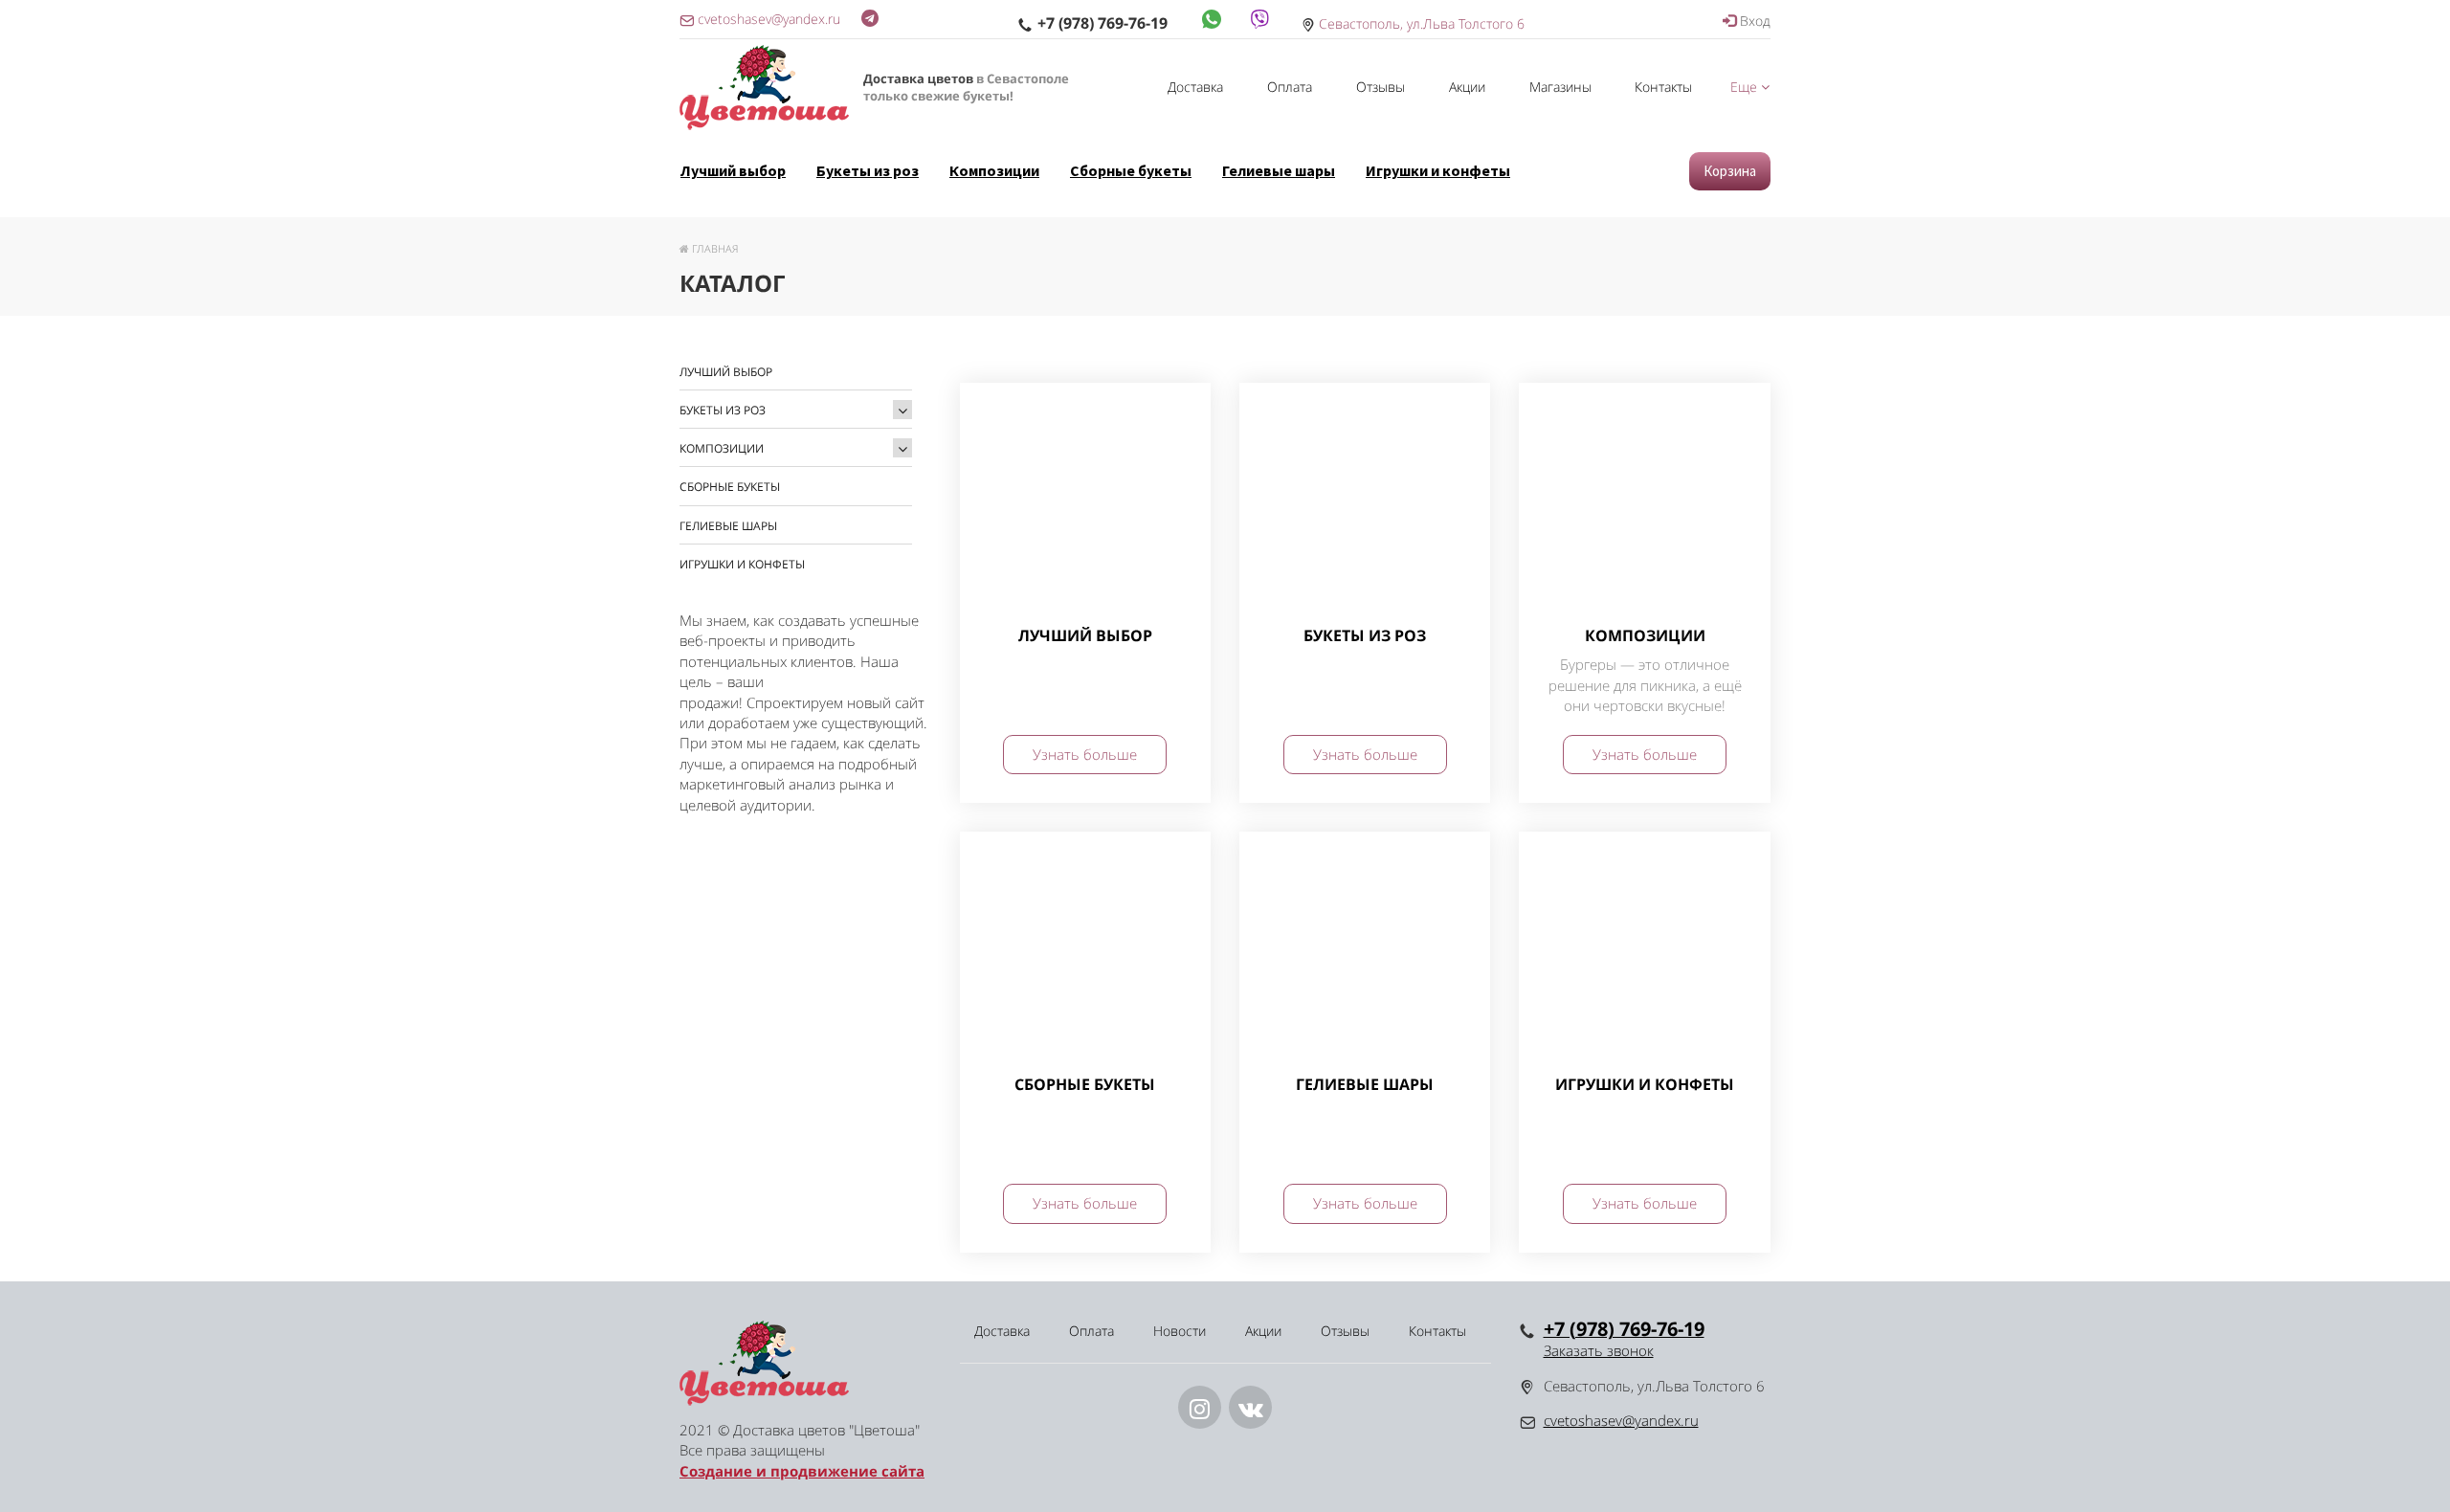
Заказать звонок (1599, 1350)
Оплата (1290, 87)
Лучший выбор (733, 170)
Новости (1180, 1331)
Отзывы (1381, 87)
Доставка (1195, 87)
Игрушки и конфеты (1438, 170)
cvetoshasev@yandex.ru (1621, 1420)
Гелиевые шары (1279, 170)
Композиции (994, 170)
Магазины (1560, 87)
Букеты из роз (868, 170)
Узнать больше (1085, 754)
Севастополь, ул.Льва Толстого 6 (1422, 23)
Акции (1467, 87)
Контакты (1663, 87)
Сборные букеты (1131, 170)
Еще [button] (1746, 87)
